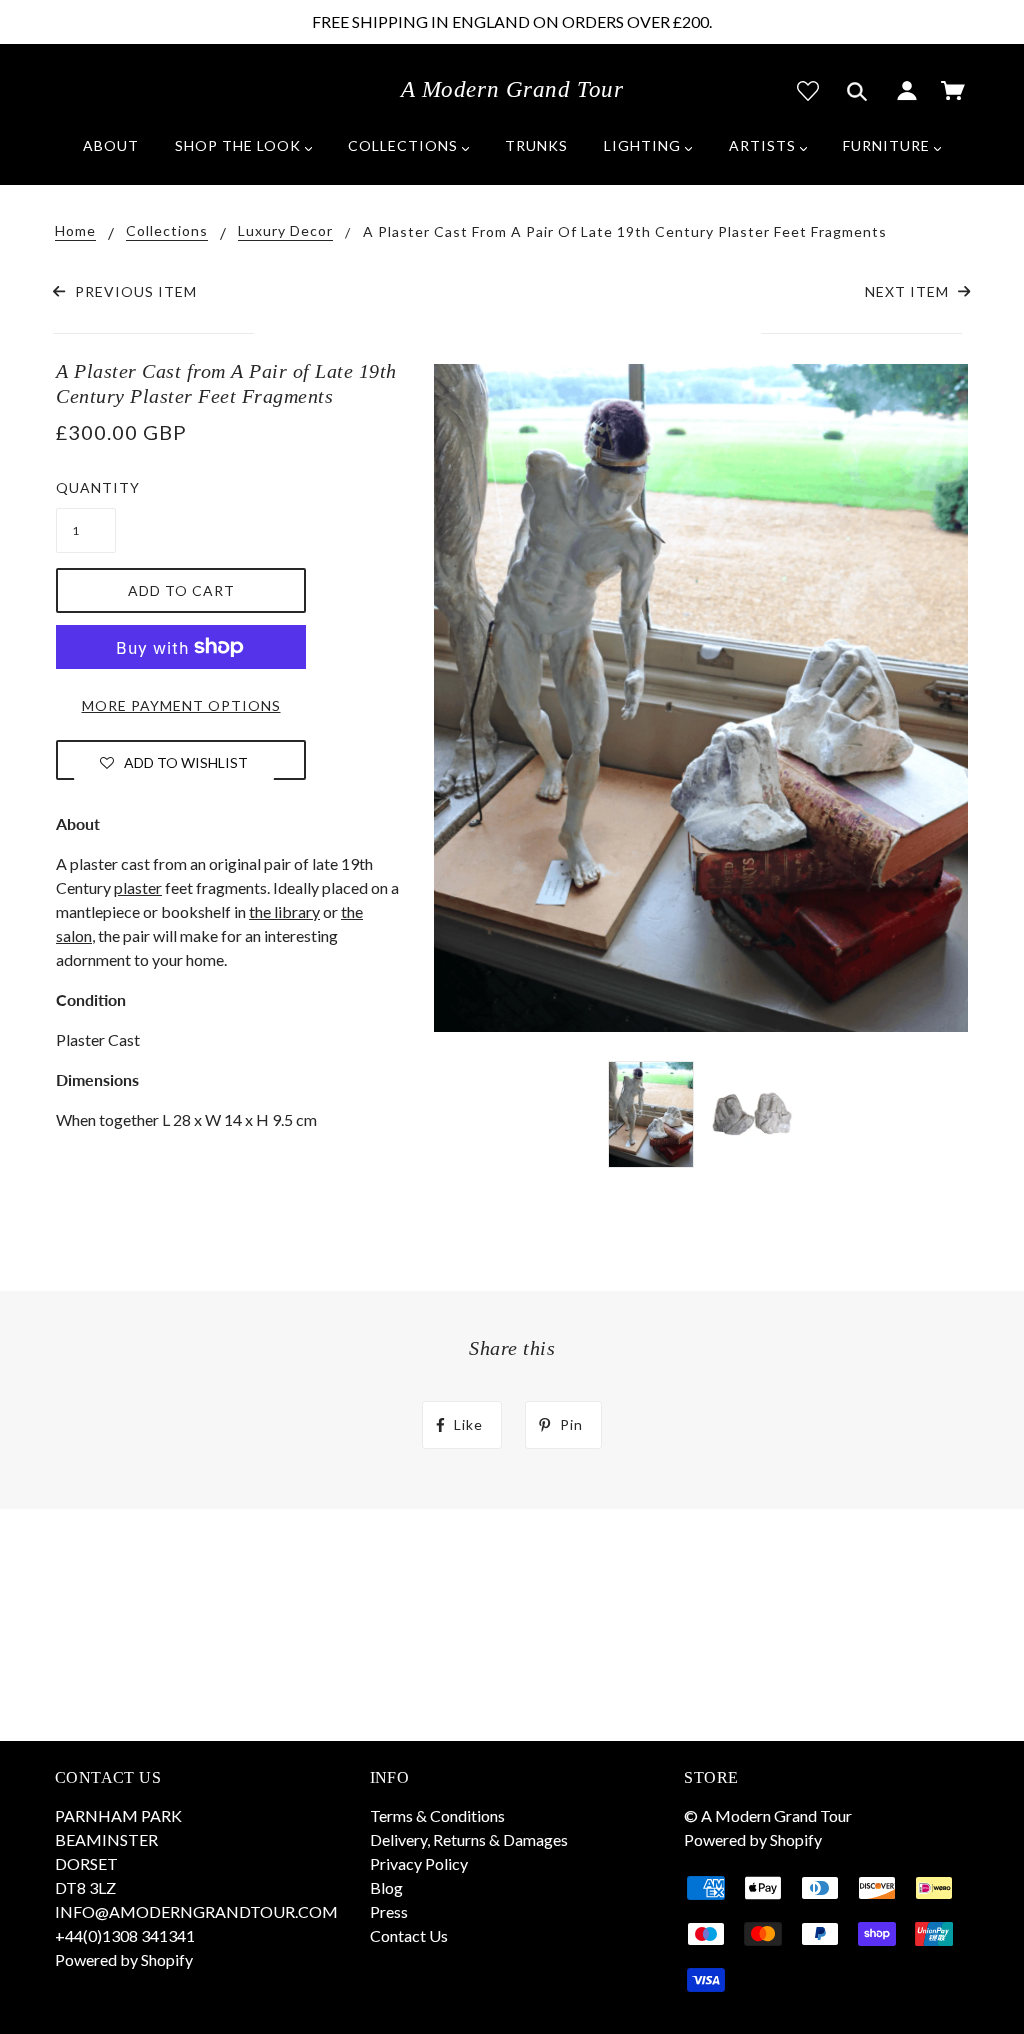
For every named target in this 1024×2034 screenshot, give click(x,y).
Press (389, 1911)
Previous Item (133, 291)
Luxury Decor (285, 231)
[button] (174, 762)
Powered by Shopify (124, 1959)
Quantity (86, 487)
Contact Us (409, 1935)
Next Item (909, 291)
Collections (167, 231)
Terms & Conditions (437, 1815)
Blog (386, 1887)
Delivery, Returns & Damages (469, 1839)
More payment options (181, 705)
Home (75, 231)
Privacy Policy (419, 1863)
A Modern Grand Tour (512, 89)
